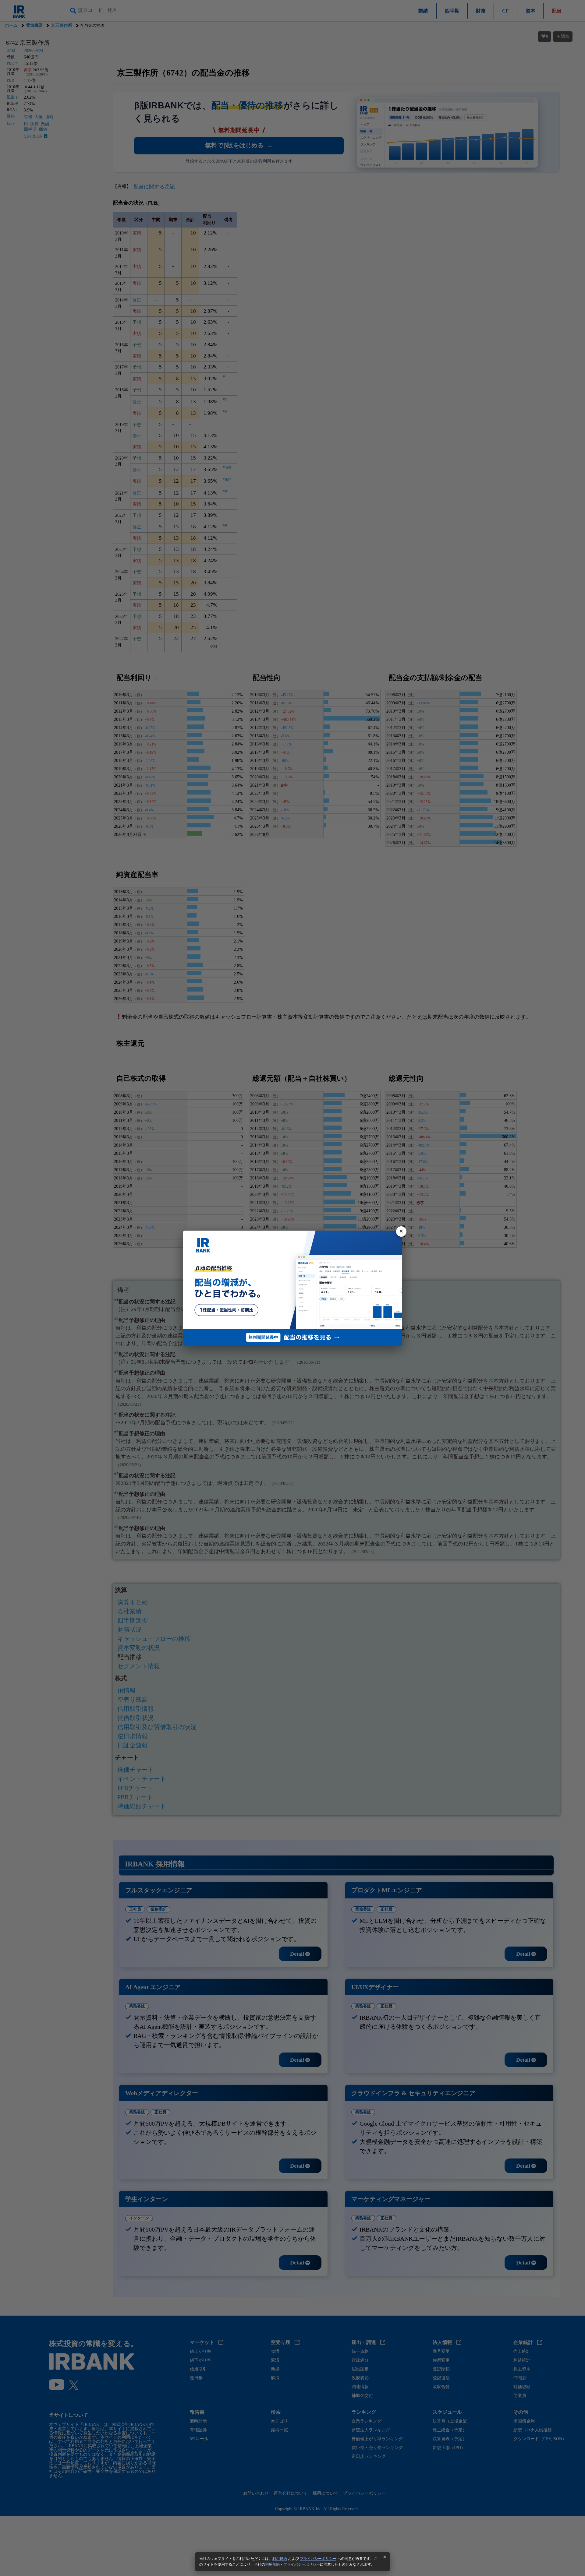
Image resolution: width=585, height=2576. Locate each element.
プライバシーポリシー (318, 2559)
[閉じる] (401, 1232)
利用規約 (280, 2559)
